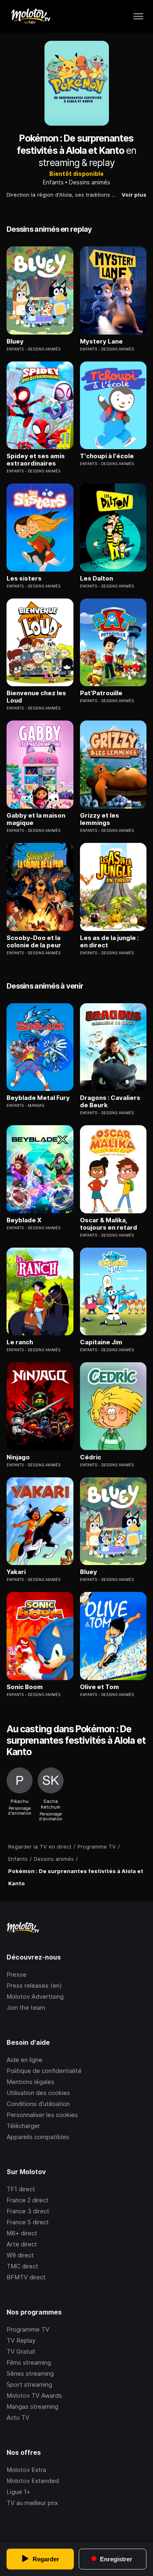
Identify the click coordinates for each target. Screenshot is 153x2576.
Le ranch (20, 1342)
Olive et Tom (100, 1687)
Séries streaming (30, 2373)
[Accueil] (30, 16)
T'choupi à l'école (107, 456)
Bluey (15, 341)
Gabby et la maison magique (36, 819)
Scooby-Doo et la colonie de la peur (34, 942)
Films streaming (29, 2362)
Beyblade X (24, 1220)
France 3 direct (28, 2211)
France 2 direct (28, 2200)
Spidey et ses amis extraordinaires (36, 460)
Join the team (26, 2007)
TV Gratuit (21, 2351)
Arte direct (22, 2244)
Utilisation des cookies (38, 2093)
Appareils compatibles (38, 2137)
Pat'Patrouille (101, 693)
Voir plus (134, 195)
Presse (17, 1974)
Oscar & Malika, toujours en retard (109, 1224)
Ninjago (18, 1457)
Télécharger (23, 2126)
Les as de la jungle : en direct (109, 942)
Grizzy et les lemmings (100, 819)
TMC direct (22, 2266)
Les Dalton (96, 579)
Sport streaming (29, 2384)
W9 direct (20, 2255)
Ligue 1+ (18, 2492)
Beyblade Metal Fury (38, 1098)
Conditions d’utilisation (38, 2104)
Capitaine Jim (101, 1342)
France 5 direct (28, 2222)
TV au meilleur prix (32, 2503)
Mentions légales (30, 2082)
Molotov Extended (33, 2481)
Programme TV (28, 2329)
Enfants (53, 182)
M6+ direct (22, 2233)
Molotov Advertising (35, 1996)
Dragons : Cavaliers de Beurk (110, 1102)
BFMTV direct (26, 2277)
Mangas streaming (32, 2406)
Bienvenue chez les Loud (36, 697)
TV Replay (21, 2340)
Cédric (91, 1457)
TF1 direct (21, 2189)
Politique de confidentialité (44, 2071)
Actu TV (18, 2417)
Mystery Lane (101, 341)
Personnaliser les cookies (42, 2115)
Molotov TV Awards (34, 2395)
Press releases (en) (34, 1985)
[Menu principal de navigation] (138, 16)
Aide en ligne (24, 2060)
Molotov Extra (26, 2470)
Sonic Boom (25, 1687)
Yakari (16, 1572)
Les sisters (24, 579)
